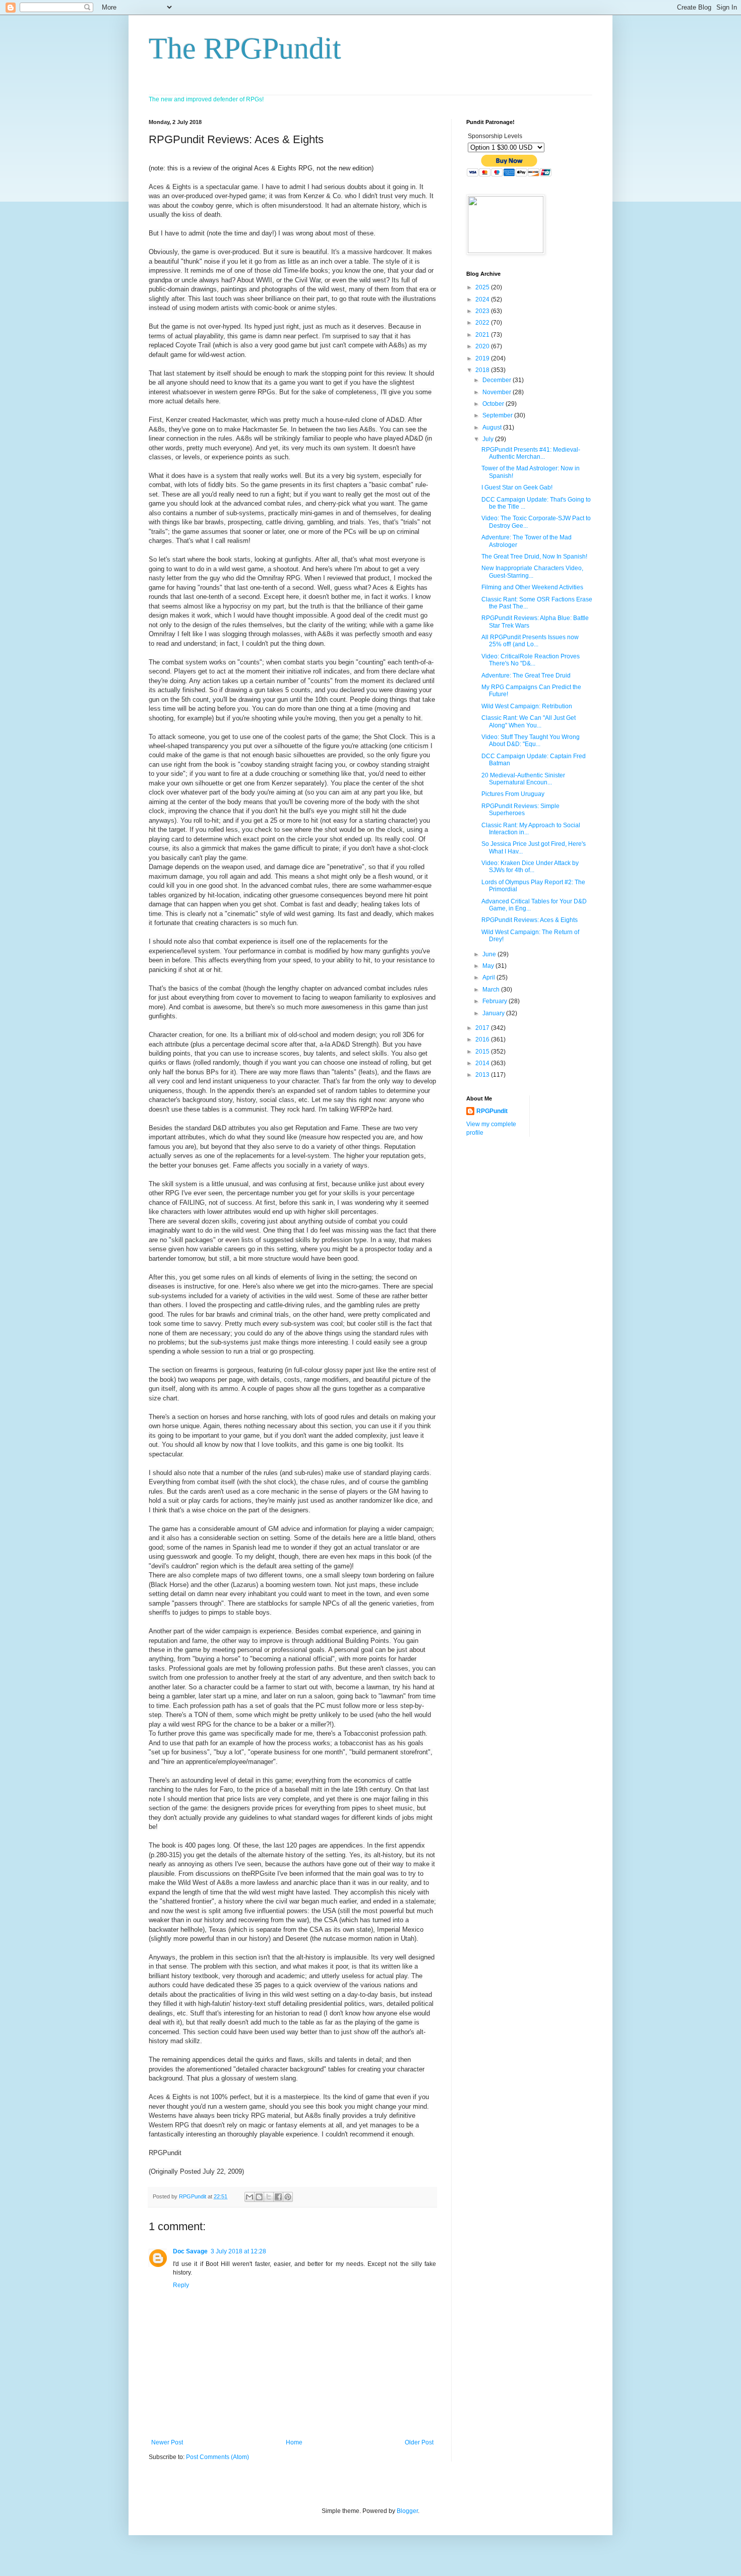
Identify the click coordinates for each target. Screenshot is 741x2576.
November (498, 392)
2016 (483, 1039)
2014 (483, 1063)
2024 (483, 299)
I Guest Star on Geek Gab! (517, 487)
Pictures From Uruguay (513, 794)
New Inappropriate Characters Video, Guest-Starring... (532, 572)
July (489, 439)
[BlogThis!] (259, 2197)
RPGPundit (492, 1111)
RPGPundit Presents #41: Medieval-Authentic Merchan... (531, 453)
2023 (483, 311)
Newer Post (167, 2442)
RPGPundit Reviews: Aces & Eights (530, 920)
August (493, 427)
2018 (483, 370)
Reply (181, 2285)
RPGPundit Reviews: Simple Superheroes (520, 810)
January (494, 1013)
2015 (483, 1052)
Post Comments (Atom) (218, 2457)
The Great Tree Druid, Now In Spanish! (534, 557)
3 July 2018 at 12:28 (238, 2251)
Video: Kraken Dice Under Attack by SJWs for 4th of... (530, 867)
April (489, 977)
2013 (483, 1075)
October (494, 404)
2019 (483, 358)
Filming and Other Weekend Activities (532, 587)
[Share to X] (269, 2197)
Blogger (407, 2511)
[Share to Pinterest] (288, 2197)
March (492, 990)
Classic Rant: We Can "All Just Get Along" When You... (529, 721)
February (496, 1001)
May (489, 966)
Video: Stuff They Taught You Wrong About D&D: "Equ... (531, 741)
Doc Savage (190, 2251)
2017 (483, 1028)
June (490, 954)
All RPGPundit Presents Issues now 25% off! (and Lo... (530, 641)
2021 (483, 335)
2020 (483, 346)
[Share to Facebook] (278, 2197)
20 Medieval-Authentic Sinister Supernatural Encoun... (523, 779)
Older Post (419, 2442)
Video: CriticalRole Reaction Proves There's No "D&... (531, 660)
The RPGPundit (245, 48)
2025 (483, 287)
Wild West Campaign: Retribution (527, 706)
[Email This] (250, 2197)
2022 (483, 323)
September (498, 415)
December (498, 380)
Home (294, 2442)
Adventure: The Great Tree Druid (526, 676)
